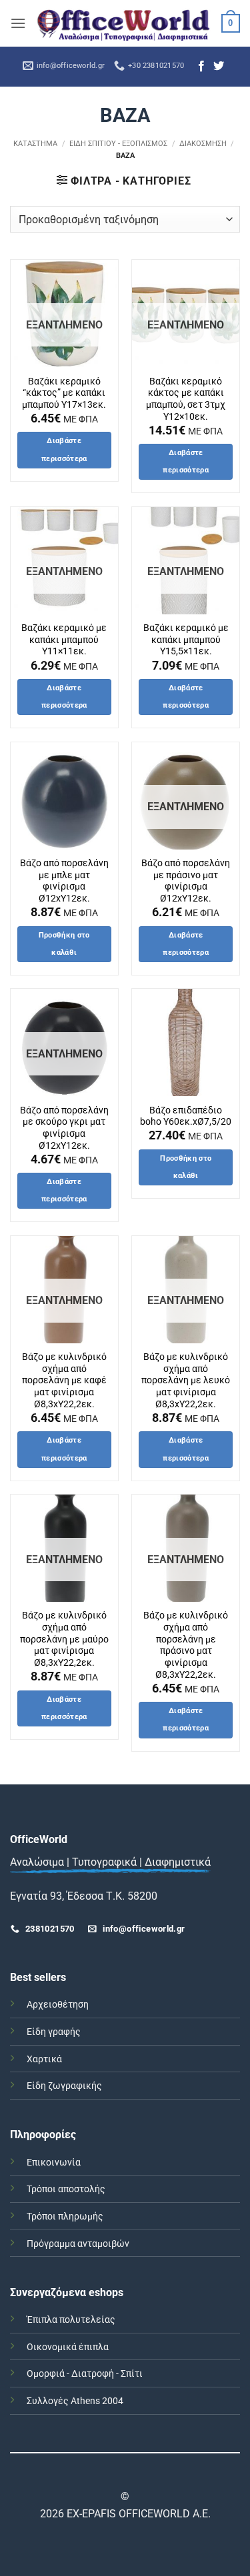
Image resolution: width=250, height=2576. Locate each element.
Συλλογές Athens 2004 (75, 2401)
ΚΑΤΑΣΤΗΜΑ (35, 144)
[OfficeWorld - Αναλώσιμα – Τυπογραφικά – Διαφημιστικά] (124, 23)
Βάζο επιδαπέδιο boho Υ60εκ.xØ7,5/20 (186, 1116)
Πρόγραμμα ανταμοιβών (78, 2244)
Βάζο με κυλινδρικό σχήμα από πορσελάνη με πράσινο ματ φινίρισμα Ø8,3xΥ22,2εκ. (186, 1644)
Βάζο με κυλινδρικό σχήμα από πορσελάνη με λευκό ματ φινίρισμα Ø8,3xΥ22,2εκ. (186, 1380)
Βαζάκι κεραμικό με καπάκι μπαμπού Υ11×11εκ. (64, 639)
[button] (18, 23)
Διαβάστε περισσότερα (64, 449)
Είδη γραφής (54, 2032)
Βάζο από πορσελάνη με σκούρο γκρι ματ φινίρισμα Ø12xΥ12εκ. (64, 1128)
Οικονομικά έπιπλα (68, 2347)
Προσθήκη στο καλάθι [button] (64, 944)
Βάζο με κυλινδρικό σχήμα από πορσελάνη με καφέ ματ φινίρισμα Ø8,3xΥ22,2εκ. (64, 1380)
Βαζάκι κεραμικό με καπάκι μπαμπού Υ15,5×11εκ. (186, 639)
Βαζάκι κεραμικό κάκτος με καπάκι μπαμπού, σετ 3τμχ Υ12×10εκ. (186, 399)
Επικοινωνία (54, 2163)
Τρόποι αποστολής (66, 2189)
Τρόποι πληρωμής (65, 2217)
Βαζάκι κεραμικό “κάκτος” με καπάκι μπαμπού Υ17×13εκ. (64, 393)
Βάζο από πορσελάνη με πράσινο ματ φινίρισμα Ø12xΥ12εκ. (186, 881)
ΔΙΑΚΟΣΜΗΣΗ (203, 144)
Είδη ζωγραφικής (64, 2086)
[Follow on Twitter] (219, 67)
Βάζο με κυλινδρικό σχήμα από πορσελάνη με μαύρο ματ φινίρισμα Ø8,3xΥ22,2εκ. (64, 1639)
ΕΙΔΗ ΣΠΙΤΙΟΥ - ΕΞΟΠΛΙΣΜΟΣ (118, 144)
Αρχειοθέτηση (58, 2005)
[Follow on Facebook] (201, 67)
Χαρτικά (44, 2059)
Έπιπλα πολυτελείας (71, 2320)
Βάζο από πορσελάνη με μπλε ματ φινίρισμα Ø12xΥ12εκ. (64, 881)
